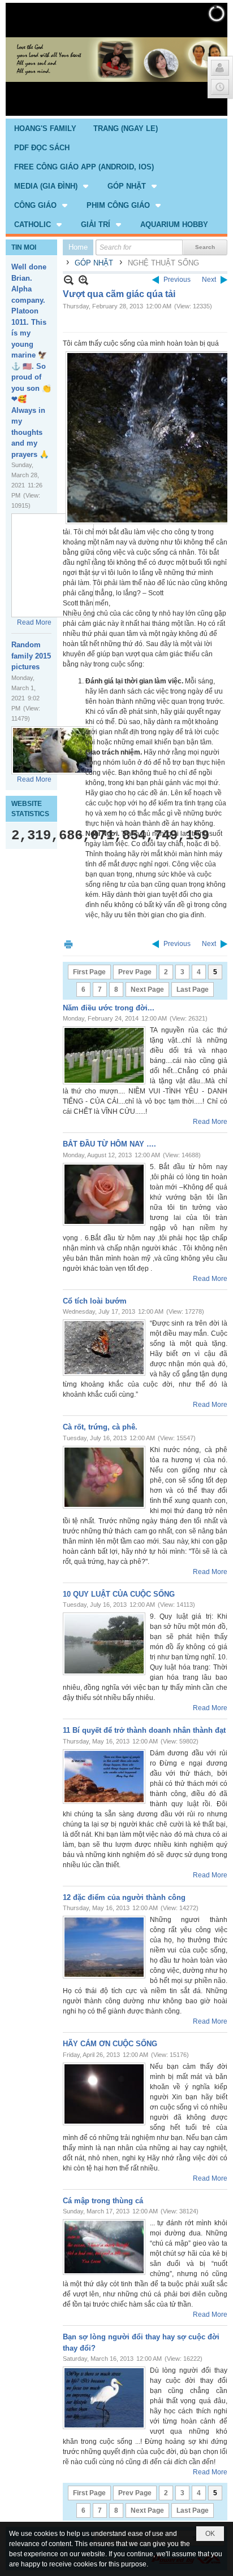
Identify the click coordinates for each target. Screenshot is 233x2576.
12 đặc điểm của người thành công (124, 1897)
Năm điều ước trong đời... (109, 1008)
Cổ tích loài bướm (95, 1301)
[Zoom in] (69, 280)
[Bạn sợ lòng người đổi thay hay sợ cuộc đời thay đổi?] (104, 2398)
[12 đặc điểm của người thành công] (104, 1947)
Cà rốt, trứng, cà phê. (100, 1427)
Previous (177, 280)
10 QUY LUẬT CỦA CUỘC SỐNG (119, 1594)
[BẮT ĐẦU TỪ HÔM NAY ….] (104, 1194)
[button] (52, 186)
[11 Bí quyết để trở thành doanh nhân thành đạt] (104, 1777)
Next (209, 280)
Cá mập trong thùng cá (103, 2201)
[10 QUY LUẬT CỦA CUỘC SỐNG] (104, 1644)
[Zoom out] (83, 280)
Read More (34, 622)
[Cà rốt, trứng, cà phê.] (104, 1477)
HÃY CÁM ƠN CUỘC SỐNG (110, 2044)
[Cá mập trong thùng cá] (104, 2247)
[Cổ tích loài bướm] (104, 1348)
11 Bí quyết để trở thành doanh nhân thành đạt (144, 1730)
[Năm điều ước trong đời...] (104, 1055)
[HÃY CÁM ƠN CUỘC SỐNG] (104, 2094)
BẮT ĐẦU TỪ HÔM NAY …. (109, 1144)
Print (68, 944)
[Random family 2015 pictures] (53, 750)
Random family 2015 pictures (31, 656)
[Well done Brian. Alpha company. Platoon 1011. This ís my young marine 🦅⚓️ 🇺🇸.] (53, 565)
